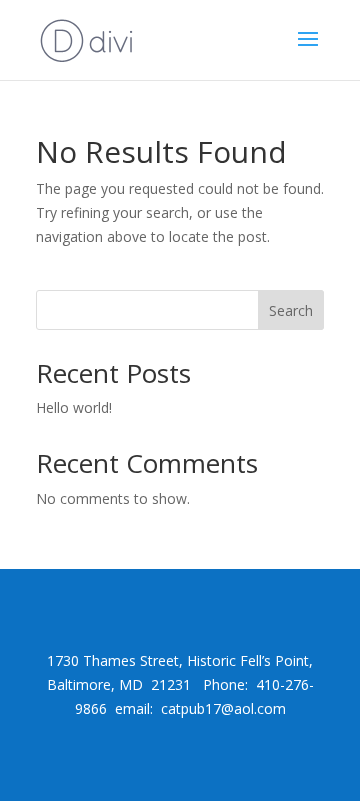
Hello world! (74, 407)
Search (291, 310)
